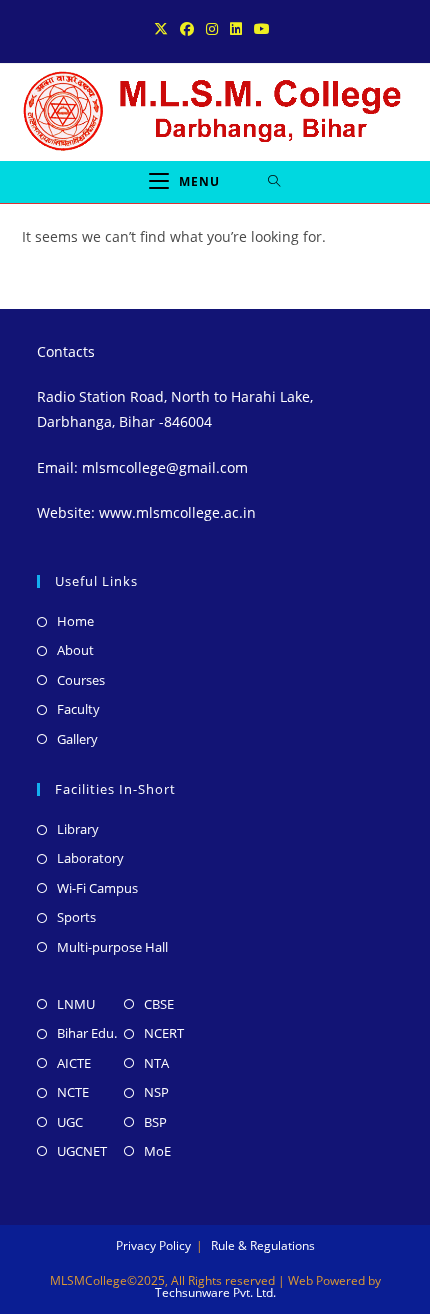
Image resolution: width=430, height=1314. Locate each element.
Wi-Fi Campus (97, 888)
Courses (81, 680)
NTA (156, 1063)
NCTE (73, 1092)
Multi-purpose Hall (112, 947)
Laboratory (90, 858)
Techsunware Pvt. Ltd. (215, 1292)
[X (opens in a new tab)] (164, 29)
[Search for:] (274, 182)
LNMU (76, 1004)
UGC (70, 1122)
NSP (156, 1092)
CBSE (159, 1004)
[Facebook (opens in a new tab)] (187, 29)
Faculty (78, 709)
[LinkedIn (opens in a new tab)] (236, 29)
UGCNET (82, 1151)
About (75, 650)
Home (75, 621)
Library (78, 829)
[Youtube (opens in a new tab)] (262, 29)
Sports (76, 917)
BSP (155, 1122)
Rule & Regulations (263, 1245)
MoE (157, 1151)
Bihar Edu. (87, 1033)
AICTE (74, 1063)
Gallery (77, 739)
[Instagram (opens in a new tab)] (212, 29)
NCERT (164, 1033)
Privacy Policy (153, 1245)
